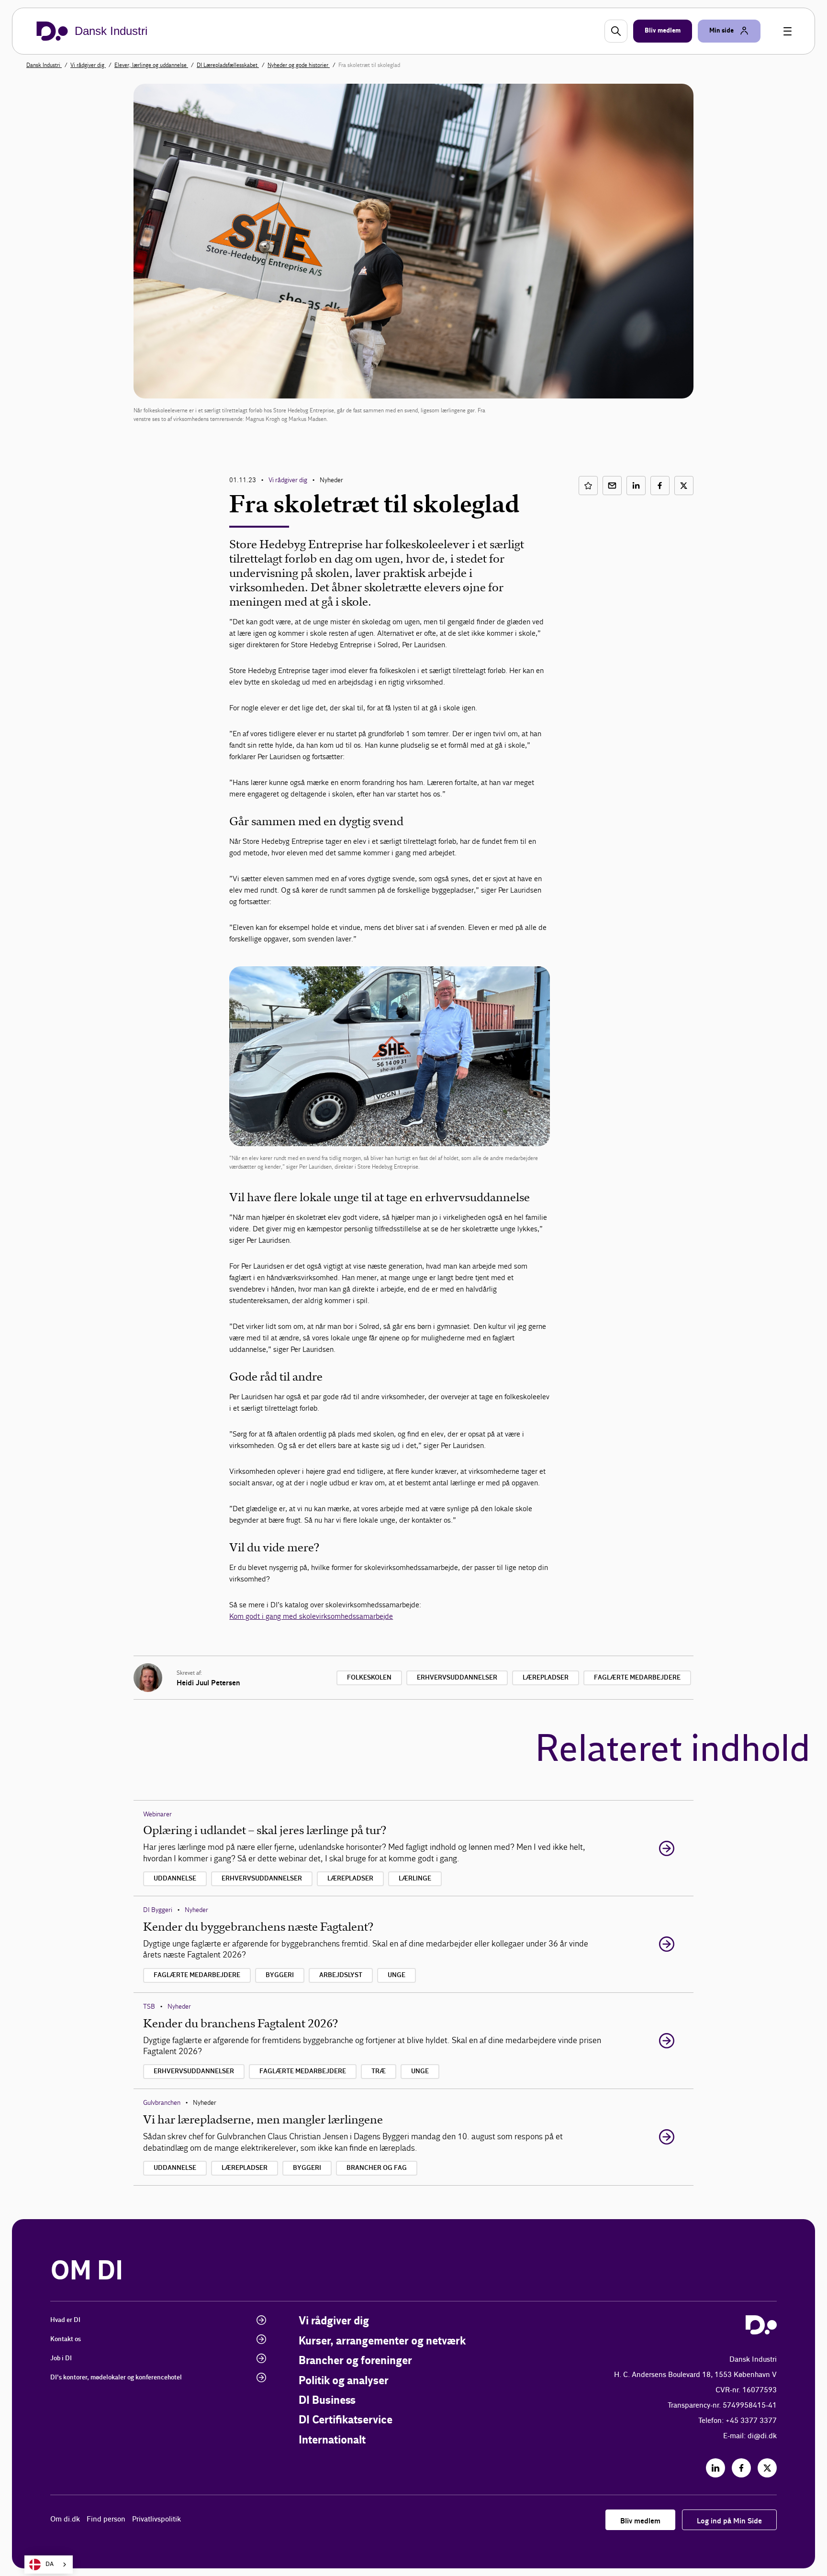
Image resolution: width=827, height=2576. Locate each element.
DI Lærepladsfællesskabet (228, 65)
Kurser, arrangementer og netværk (382, 2341)
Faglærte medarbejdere (637, 1678)
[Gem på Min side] (588, 486)
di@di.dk (762, 2436)
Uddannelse (175, 1879)
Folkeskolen (369, 1678)
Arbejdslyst (341, 1975)
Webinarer (157, 1814)
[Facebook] (741, 2468)
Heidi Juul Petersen (208, 1683)
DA (50, 2564)
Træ (379, 2071)
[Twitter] (767, 2468)
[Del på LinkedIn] (636, 486)
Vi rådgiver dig (88, 65)
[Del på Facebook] (660, 486)
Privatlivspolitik (156, 2519)
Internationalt (332, 2440)
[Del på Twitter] (684, 486)
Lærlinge (415, 1879)
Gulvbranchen (162, 2103)
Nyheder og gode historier (299, 65)
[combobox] (49, 2565)
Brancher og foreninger (355, 2361)
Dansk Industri (44, 65)
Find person (106, 2519)
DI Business (327, 2401)
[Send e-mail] (612, 486)
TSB (149, 2007)
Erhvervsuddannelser (457, 1678)
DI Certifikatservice (346, 2420)
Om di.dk (65, 2519)
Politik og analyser (344, 2381)
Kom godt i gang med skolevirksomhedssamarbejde (311, 1616)
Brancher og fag (377, 2168)
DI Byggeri (158, 1910)
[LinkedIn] (715, 2468)
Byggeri (280, 1975)
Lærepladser (546, 1678)
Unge (397, 1975)
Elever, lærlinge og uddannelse (151, 65)
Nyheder (196, 1910)
